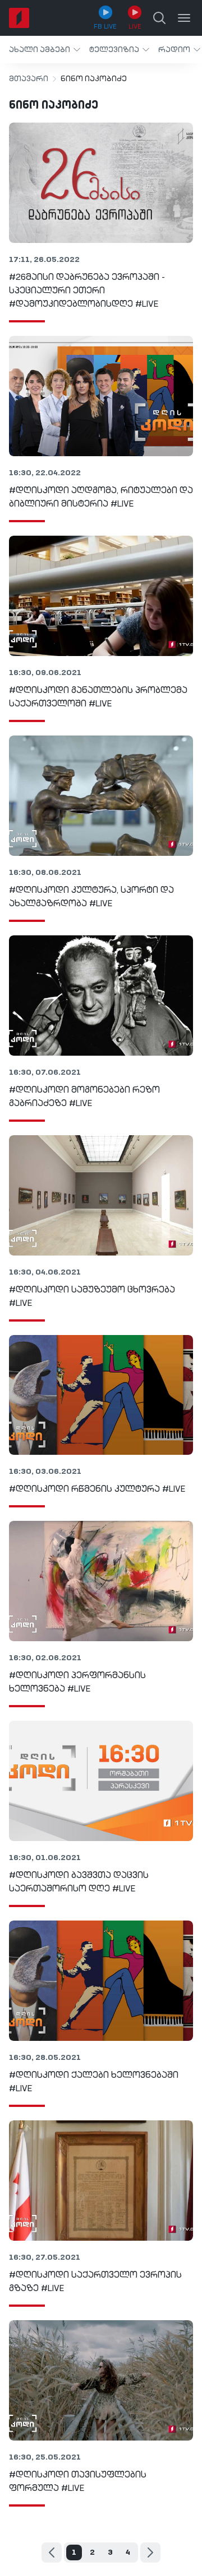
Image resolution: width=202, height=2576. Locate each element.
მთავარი (29, 79)
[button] (45, 50)
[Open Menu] (184, 18)
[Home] (19, 18)
